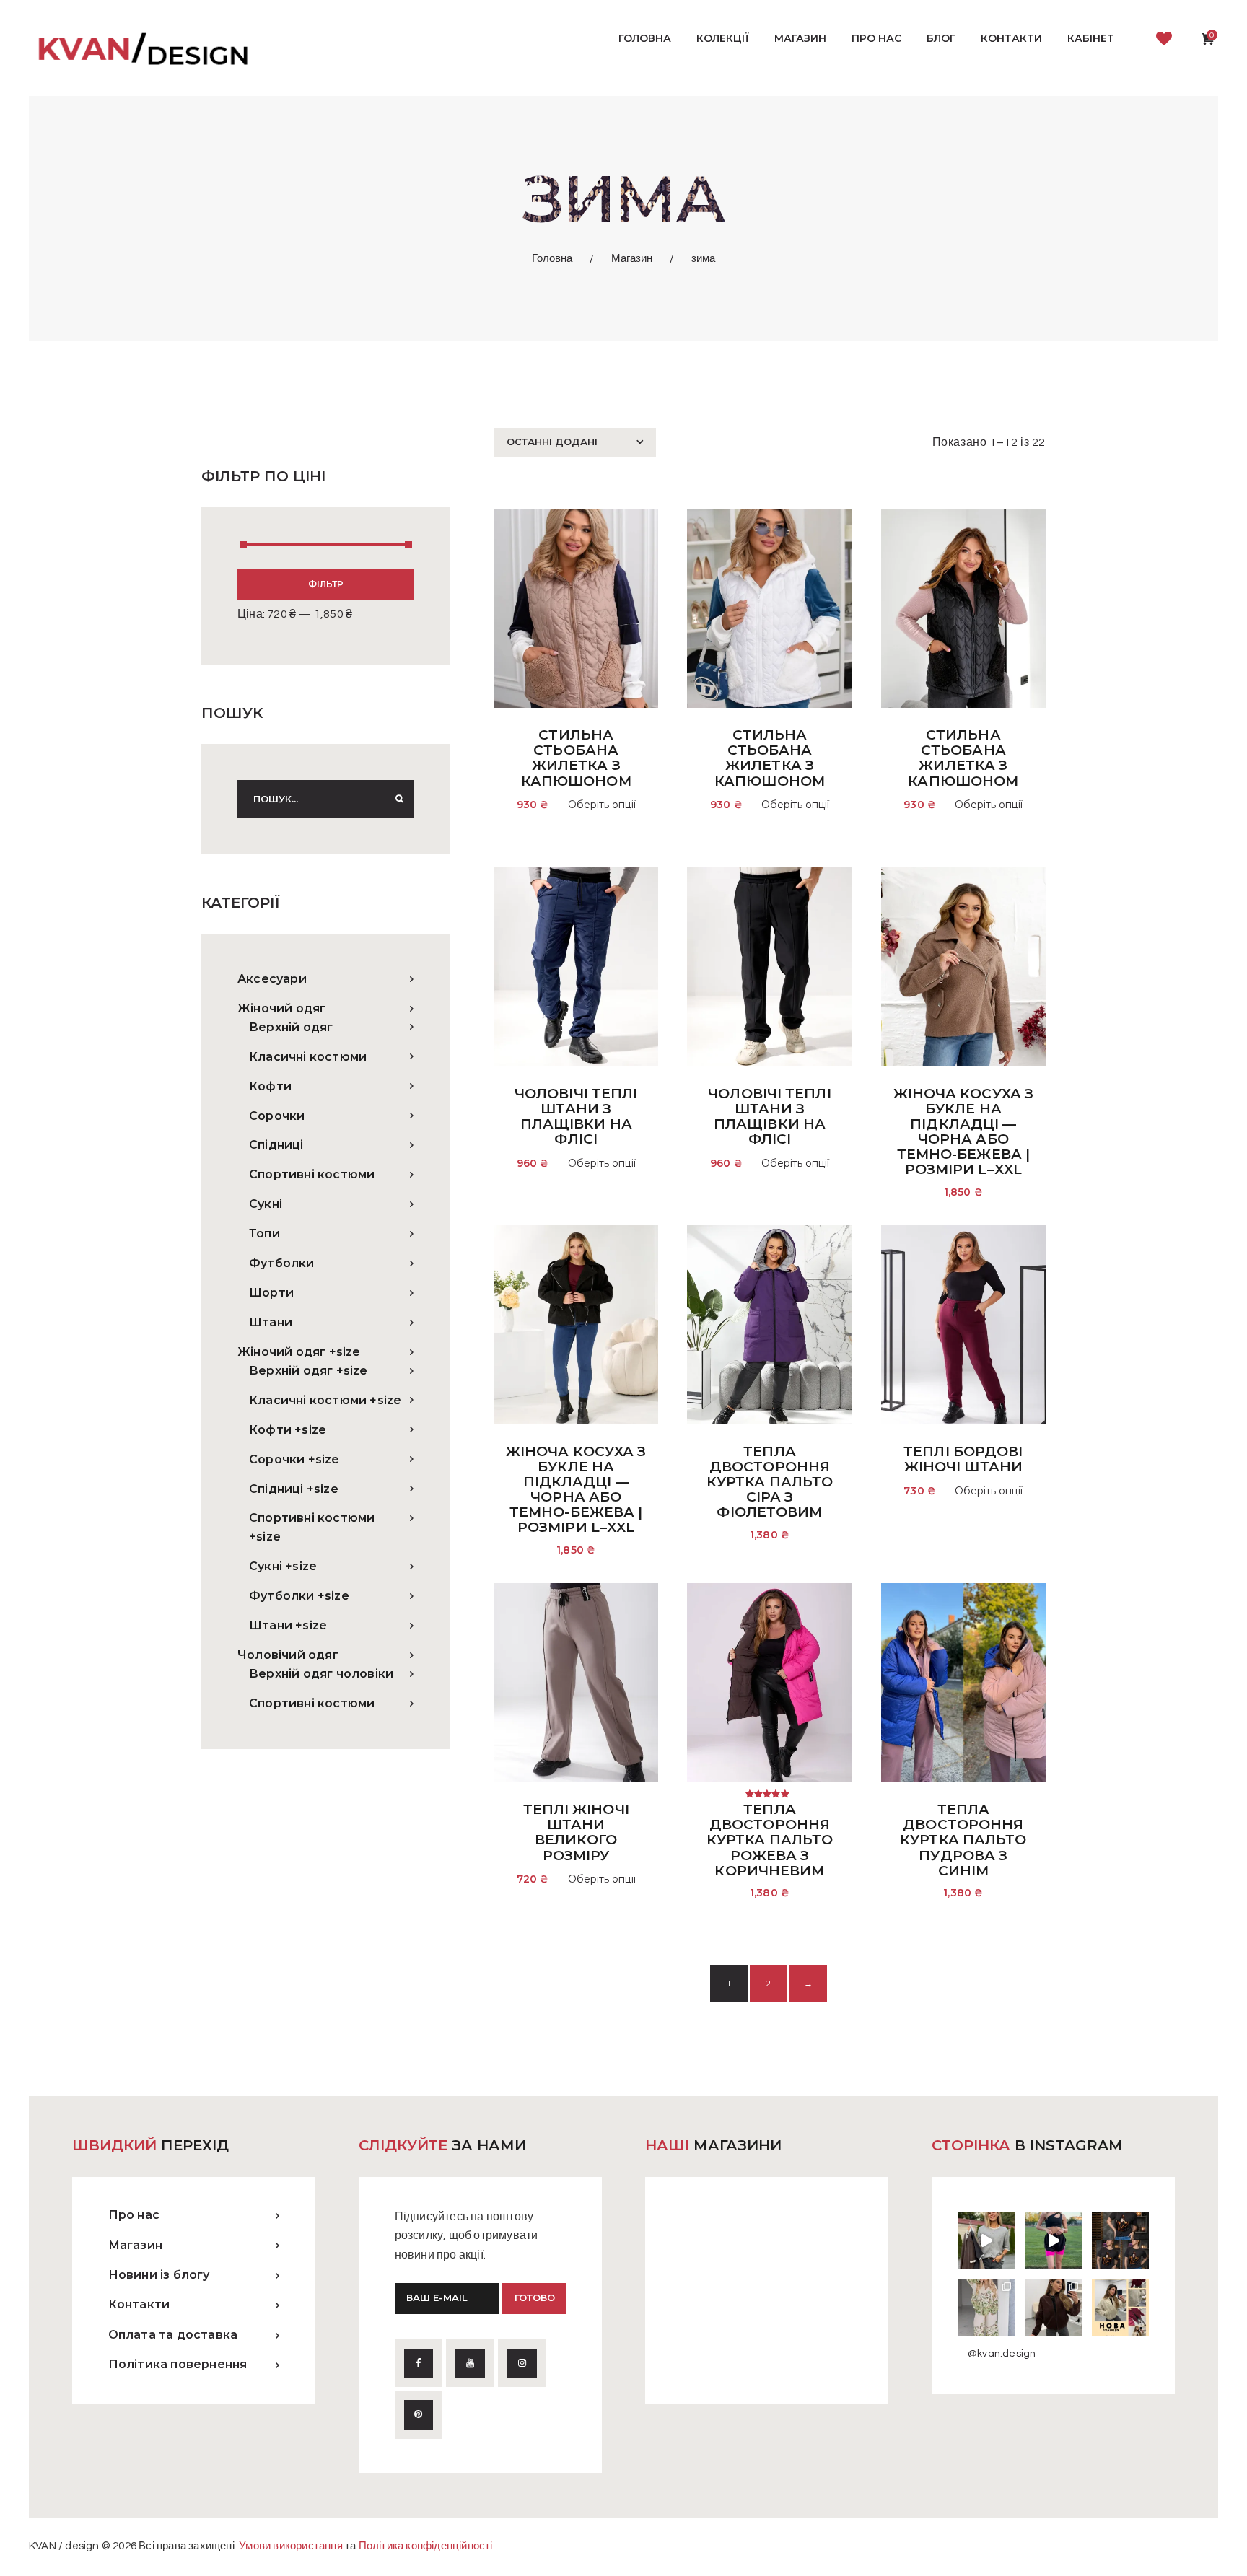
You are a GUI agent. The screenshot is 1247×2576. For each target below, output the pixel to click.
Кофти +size (288, 1430)
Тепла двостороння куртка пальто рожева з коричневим (770, 1840)
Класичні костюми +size (325, 1400)
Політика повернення (178, 2364)
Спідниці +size (294, 1489)
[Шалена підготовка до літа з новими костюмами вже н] (986, 2307)
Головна (552, 259)
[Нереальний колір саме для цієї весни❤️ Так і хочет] (1053, 2307)
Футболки (282, 1263)
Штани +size (288, 1625)
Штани (271, 1322)
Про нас (134, 2215)
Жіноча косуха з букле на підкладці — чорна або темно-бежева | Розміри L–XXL (964, 1132)
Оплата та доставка (173, 2335)
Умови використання (291, 2546)
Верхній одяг (291, 1027)
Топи (264, 1234)
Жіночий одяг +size (299, 1352)
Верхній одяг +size (309, 1371)
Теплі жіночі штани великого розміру (576, 1832)
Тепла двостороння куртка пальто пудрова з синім (963, 1840)
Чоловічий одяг (288, 1655)
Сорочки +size (294, 1459)
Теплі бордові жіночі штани (963, 1459)
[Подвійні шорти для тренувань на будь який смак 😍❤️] (1053, 2240)
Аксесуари (272, 979)
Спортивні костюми (312, 1174)
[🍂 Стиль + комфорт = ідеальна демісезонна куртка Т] (1120, 2307)
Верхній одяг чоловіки (321, 1674)
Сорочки (277, 1116)
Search (395, 799)
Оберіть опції (602, 805)
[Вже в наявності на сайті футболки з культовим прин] (1120, 2240)
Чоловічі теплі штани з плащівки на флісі (576, 1117)
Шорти (271, 1293)
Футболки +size (299, 1596)
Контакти (139, 2304)
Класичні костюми (308, 1057)
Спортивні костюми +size (312, 1527)
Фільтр (326, 584)
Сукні (266, 1204)
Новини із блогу (159, 2275)
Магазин (632, 259)
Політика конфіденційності (426, 2546)
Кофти (270, 1086)
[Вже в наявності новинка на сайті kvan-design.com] (986, 2240)
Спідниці (276, 1145)
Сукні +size (283, 1566)
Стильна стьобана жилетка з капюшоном (576, 758)
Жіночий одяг (281, 1008)
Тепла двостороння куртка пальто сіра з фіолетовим (770, 1482)
